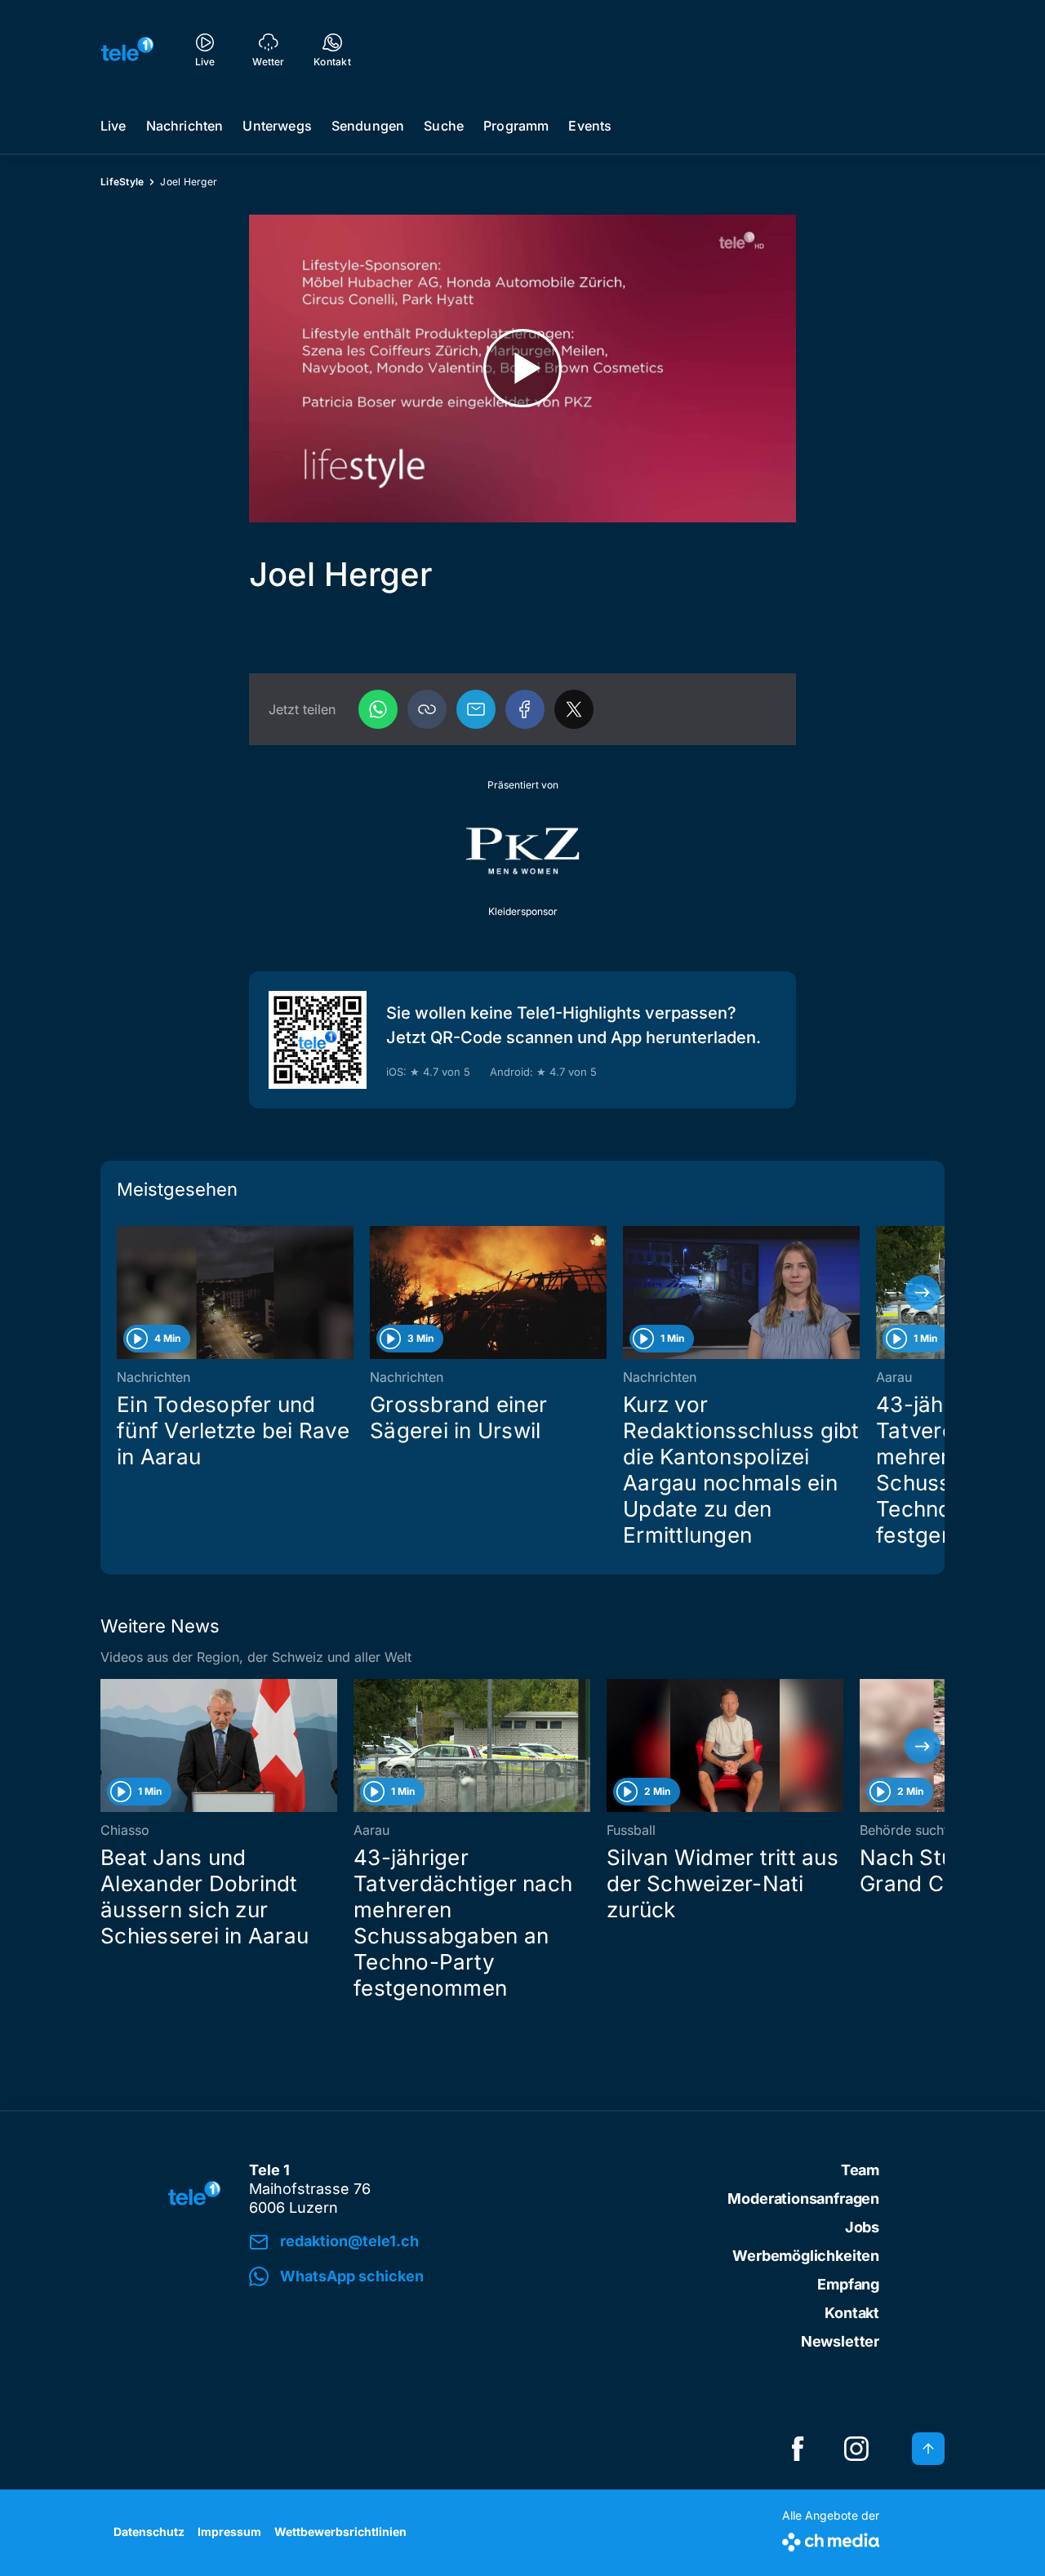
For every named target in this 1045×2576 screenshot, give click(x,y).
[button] (427, 709)
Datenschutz (149, 2532)
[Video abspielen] (522, 369)
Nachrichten (185, 126)
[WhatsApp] (378, 709)
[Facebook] (525, 709)
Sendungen (368, 126)
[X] (574, 709)
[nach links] (122, 1293)
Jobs (862, 2227)
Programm (516, 126)
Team (860, 2170)
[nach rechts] (923, 1293)
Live (113, 126)
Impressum (229, 2532)
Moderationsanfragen (803, 2198)
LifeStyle (122, 182)
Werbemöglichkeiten (806, 2256)
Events (590, 126)
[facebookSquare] (798, 2449)
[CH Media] (831, 2539)
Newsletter (840, 2341)
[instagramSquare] (856, 2449)
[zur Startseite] (127, 49)
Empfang (848, 2284)
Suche (444, 126)
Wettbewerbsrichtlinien (340, 2532)
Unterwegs (277, 126)
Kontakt (852, 2313)
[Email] (476, 709)
